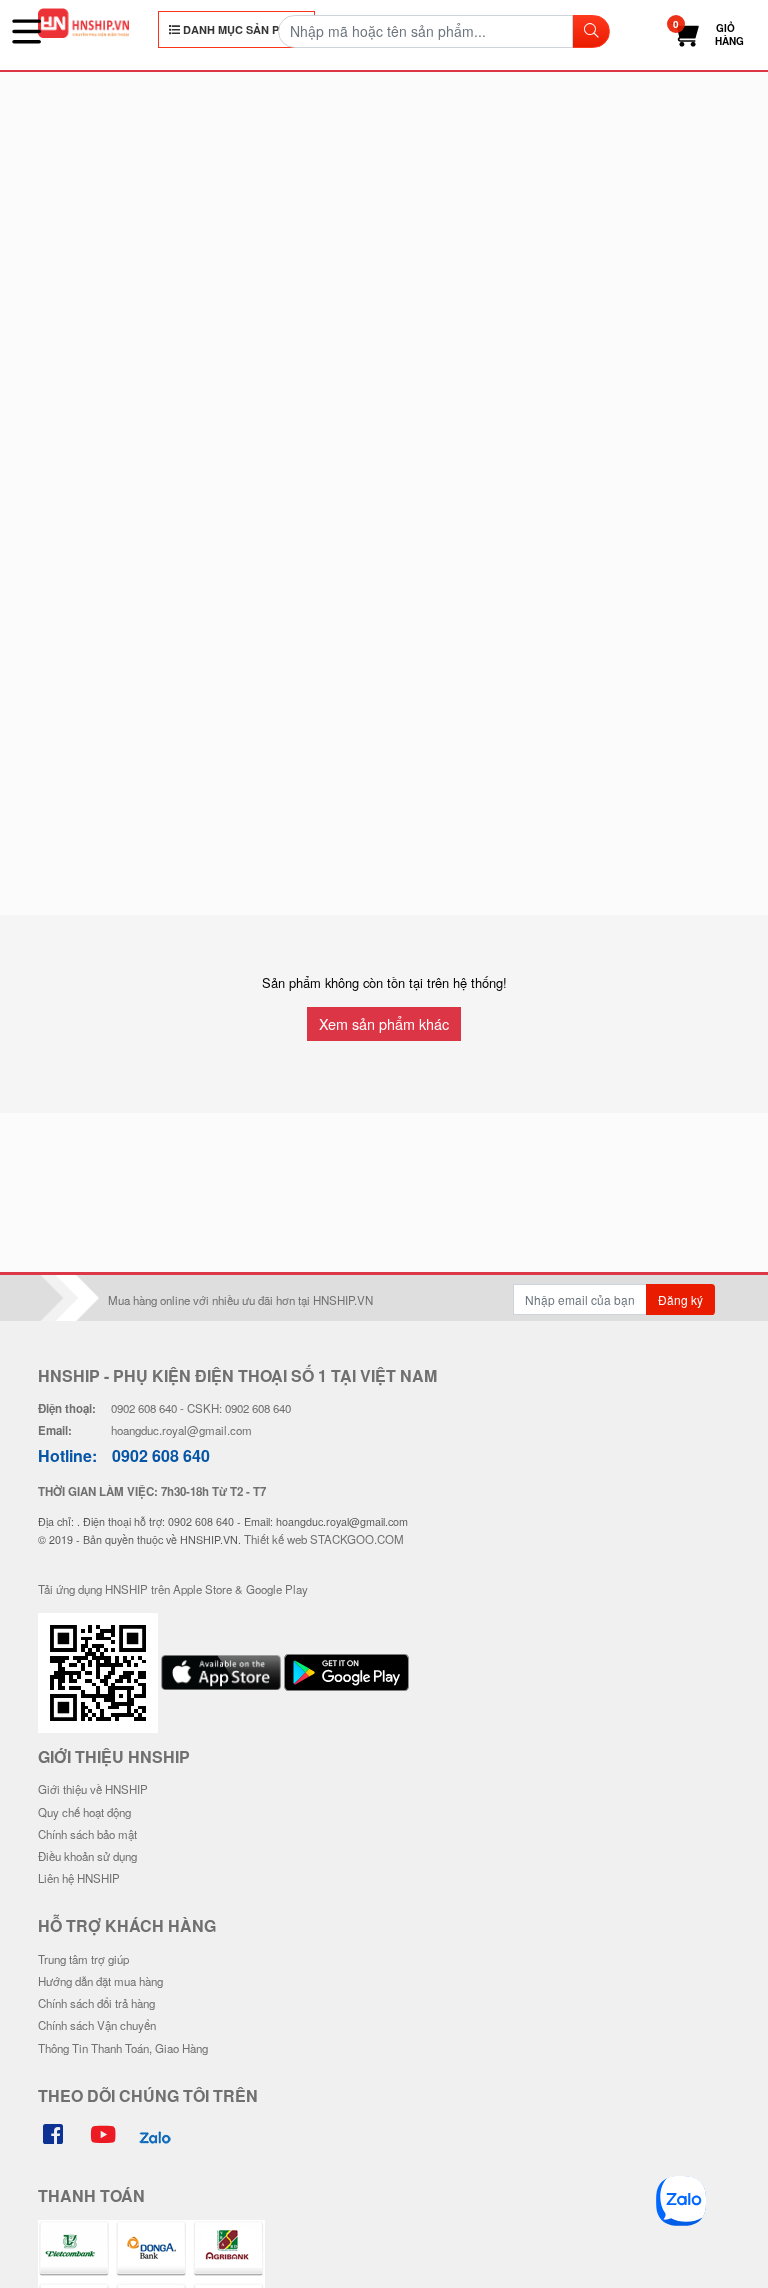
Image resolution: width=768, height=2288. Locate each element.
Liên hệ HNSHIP (79, 1878)
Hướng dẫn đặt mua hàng (100, 1981)
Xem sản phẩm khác (384, 1023)
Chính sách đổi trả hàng (96, 2003)
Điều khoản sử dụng (87, 1856)
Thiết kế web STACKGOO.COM (324, 1539)
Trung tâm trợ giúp (83, 1959)
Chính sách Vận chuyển (97, 2025)
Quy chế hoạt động (84, 1812)
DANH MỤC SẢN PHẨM (242, 29)
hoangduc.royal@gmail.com (181, 1430)
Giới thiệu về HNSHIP (93, 1789)
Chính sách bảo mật (87, 1834)
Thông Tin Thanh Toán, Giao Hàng (123, 2048)
